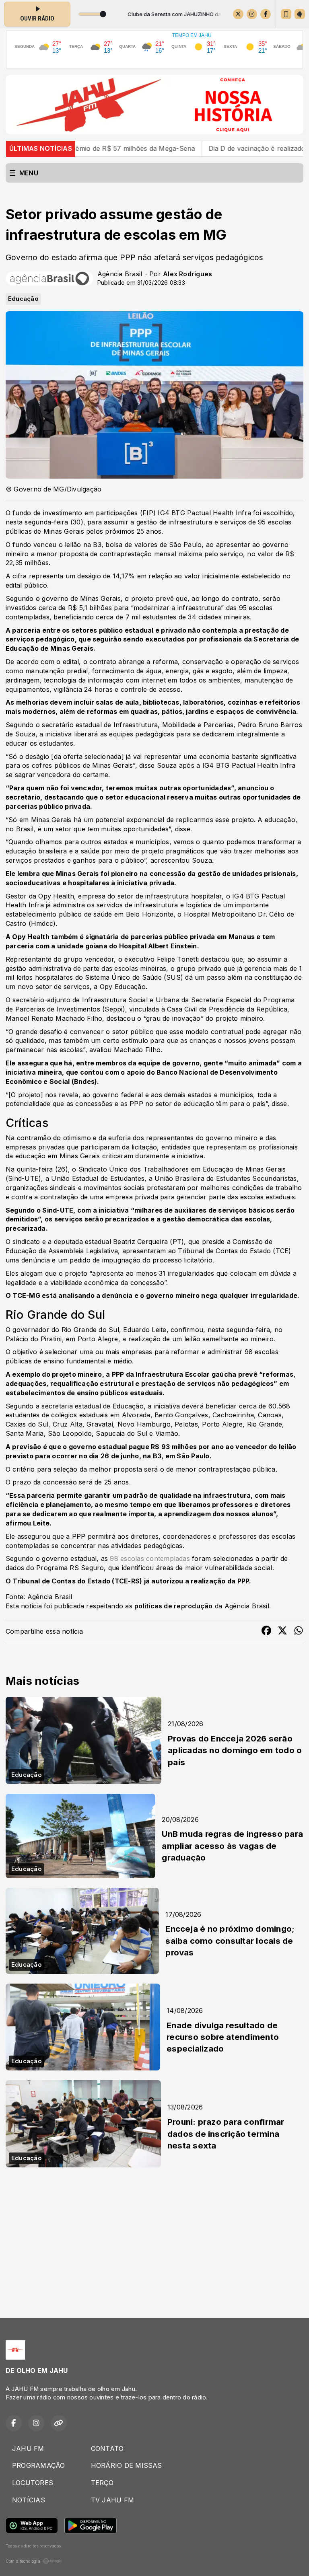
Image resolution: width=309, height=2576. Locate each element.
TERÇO (102, 2483)
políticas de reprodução (174, 1606)
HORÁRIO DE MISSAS (127, 2465)
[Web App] (286, 14)
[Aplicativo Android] (300, 14)
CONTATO (107, 2449)
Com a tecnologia (23, 2561)
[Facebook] (266, 14)
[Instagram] (252, 14)
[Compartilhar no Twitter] (282, 1632)
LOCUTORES (33, 2483)
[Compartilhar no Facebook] (266, 1632)
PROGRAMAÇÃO (39, 2465)
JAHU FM (28, 2449)
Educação (23, 299)
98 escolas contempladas (150, 1558)
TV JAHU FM (112, 2500)
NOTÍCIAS (29, 2500)
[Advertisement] (154, 2236)
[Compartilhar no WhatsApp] (299, 1632)
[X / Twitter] (238, 14)
